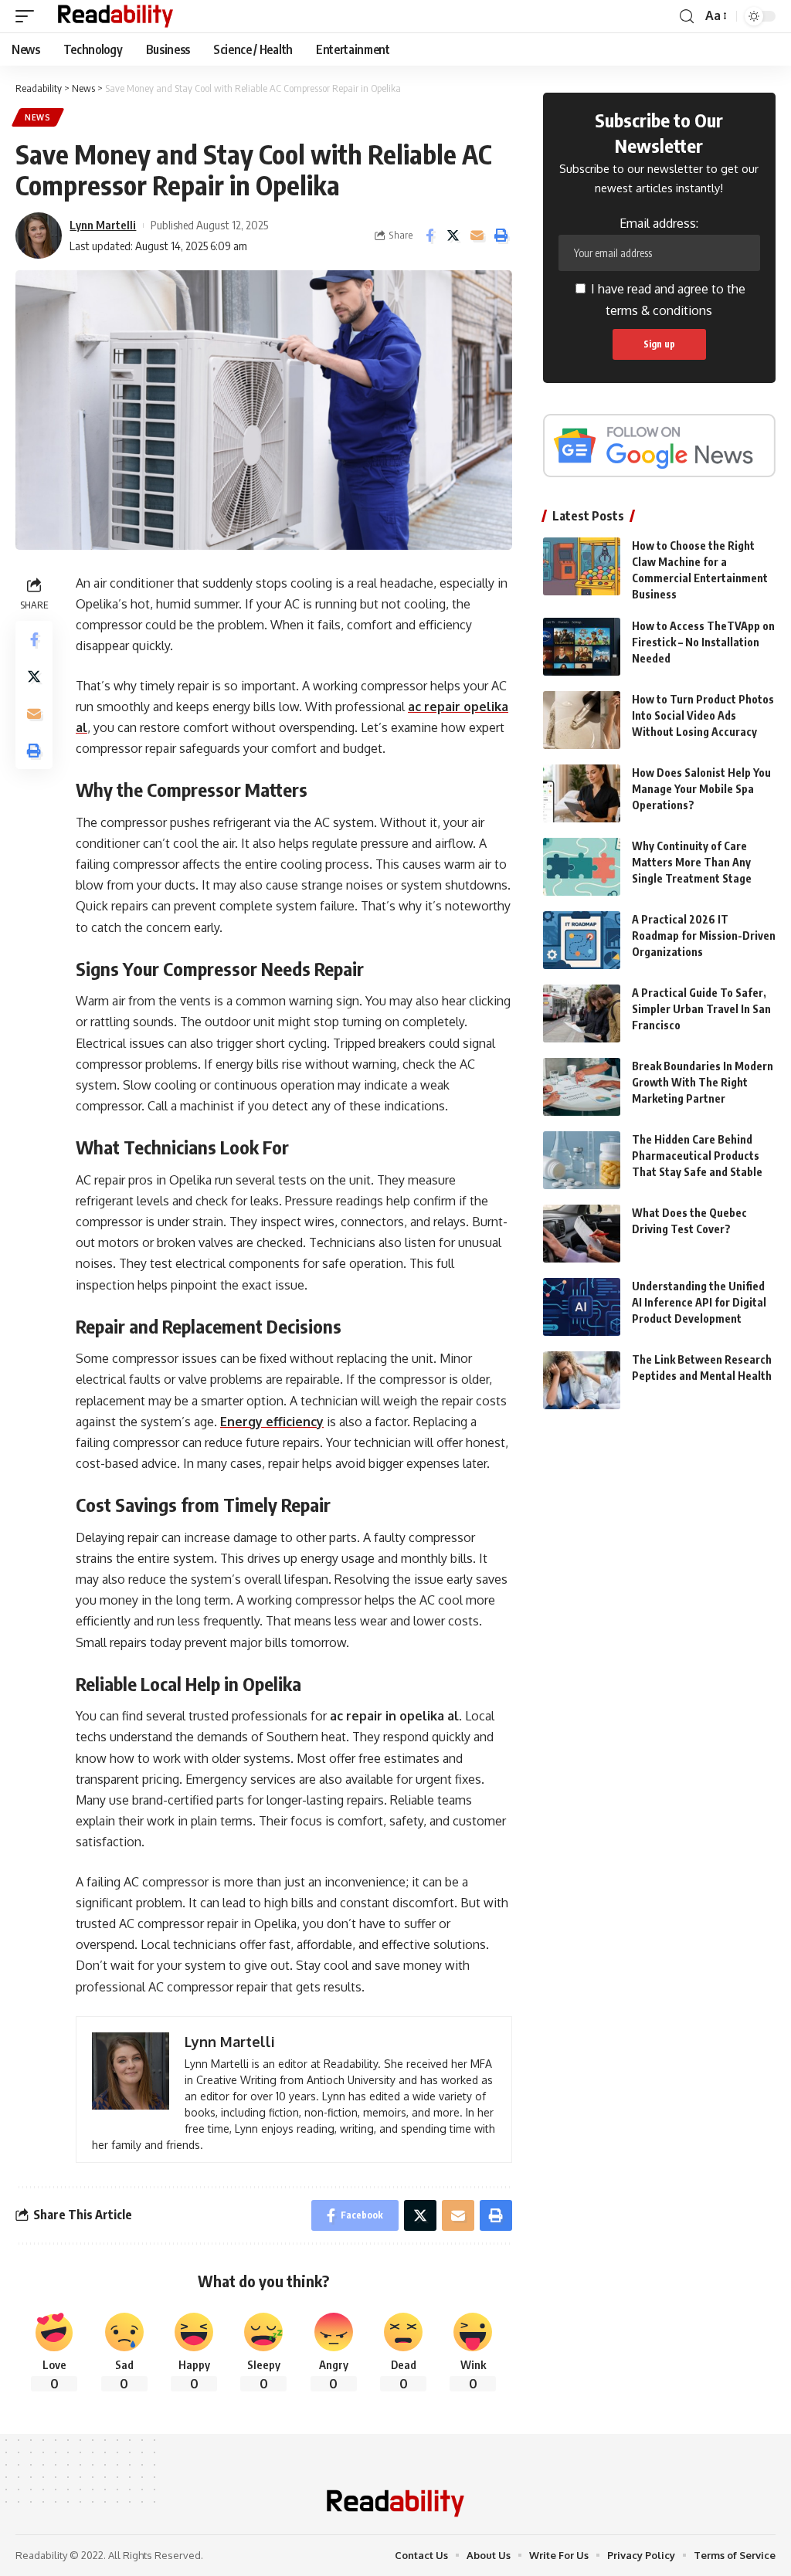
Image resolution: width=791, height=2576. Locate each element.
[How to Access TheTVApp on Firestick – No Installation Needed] (582, 647)
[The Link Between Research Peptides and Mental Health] (582, 1380)
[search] (687, 17)
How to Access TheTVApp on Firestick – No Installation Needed (703, 642)
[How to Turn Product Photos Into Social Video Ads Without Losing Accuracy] (582, 720)
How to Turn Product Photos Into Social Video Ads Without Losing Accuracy (703, 715)
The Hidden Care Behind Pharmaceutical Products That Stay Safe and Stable (697, 1156)
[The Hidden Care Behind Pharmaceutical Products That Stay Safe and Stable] (582, 1160)
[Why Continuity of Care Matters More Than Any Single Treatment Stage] (582, 867)
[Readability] (115, 16)
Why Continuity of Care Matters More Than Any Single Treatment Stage (692, 862)
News (38, 117)
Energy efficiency (272, 1422)
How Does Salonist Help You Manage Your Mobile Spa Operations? (701, 789)
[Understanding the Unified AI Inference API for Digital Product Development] (582, 1307)
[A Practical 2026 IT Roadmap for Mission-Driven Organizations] (582, 940)
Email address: (659, 223)
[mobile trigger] (29, 16)
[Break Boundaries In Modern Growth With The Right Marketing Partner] (582, 1087)
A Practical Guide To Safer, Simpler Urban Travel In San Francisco (701, 1009)
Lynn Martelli (103, 225)
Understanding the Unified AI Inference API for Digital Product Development (699, 1302)
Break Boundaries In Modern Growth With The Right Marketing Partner (703, 1082)
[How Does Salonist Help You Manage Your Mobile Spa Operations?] (582, 793)
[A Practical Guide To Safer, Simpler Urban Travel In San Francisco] (582, 1013)
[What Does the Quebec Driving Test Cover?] (582, 1234)
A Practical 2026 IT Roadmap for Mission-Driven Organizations (704, 935)
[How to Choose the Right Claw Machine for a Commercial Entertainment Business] (582, 566)
